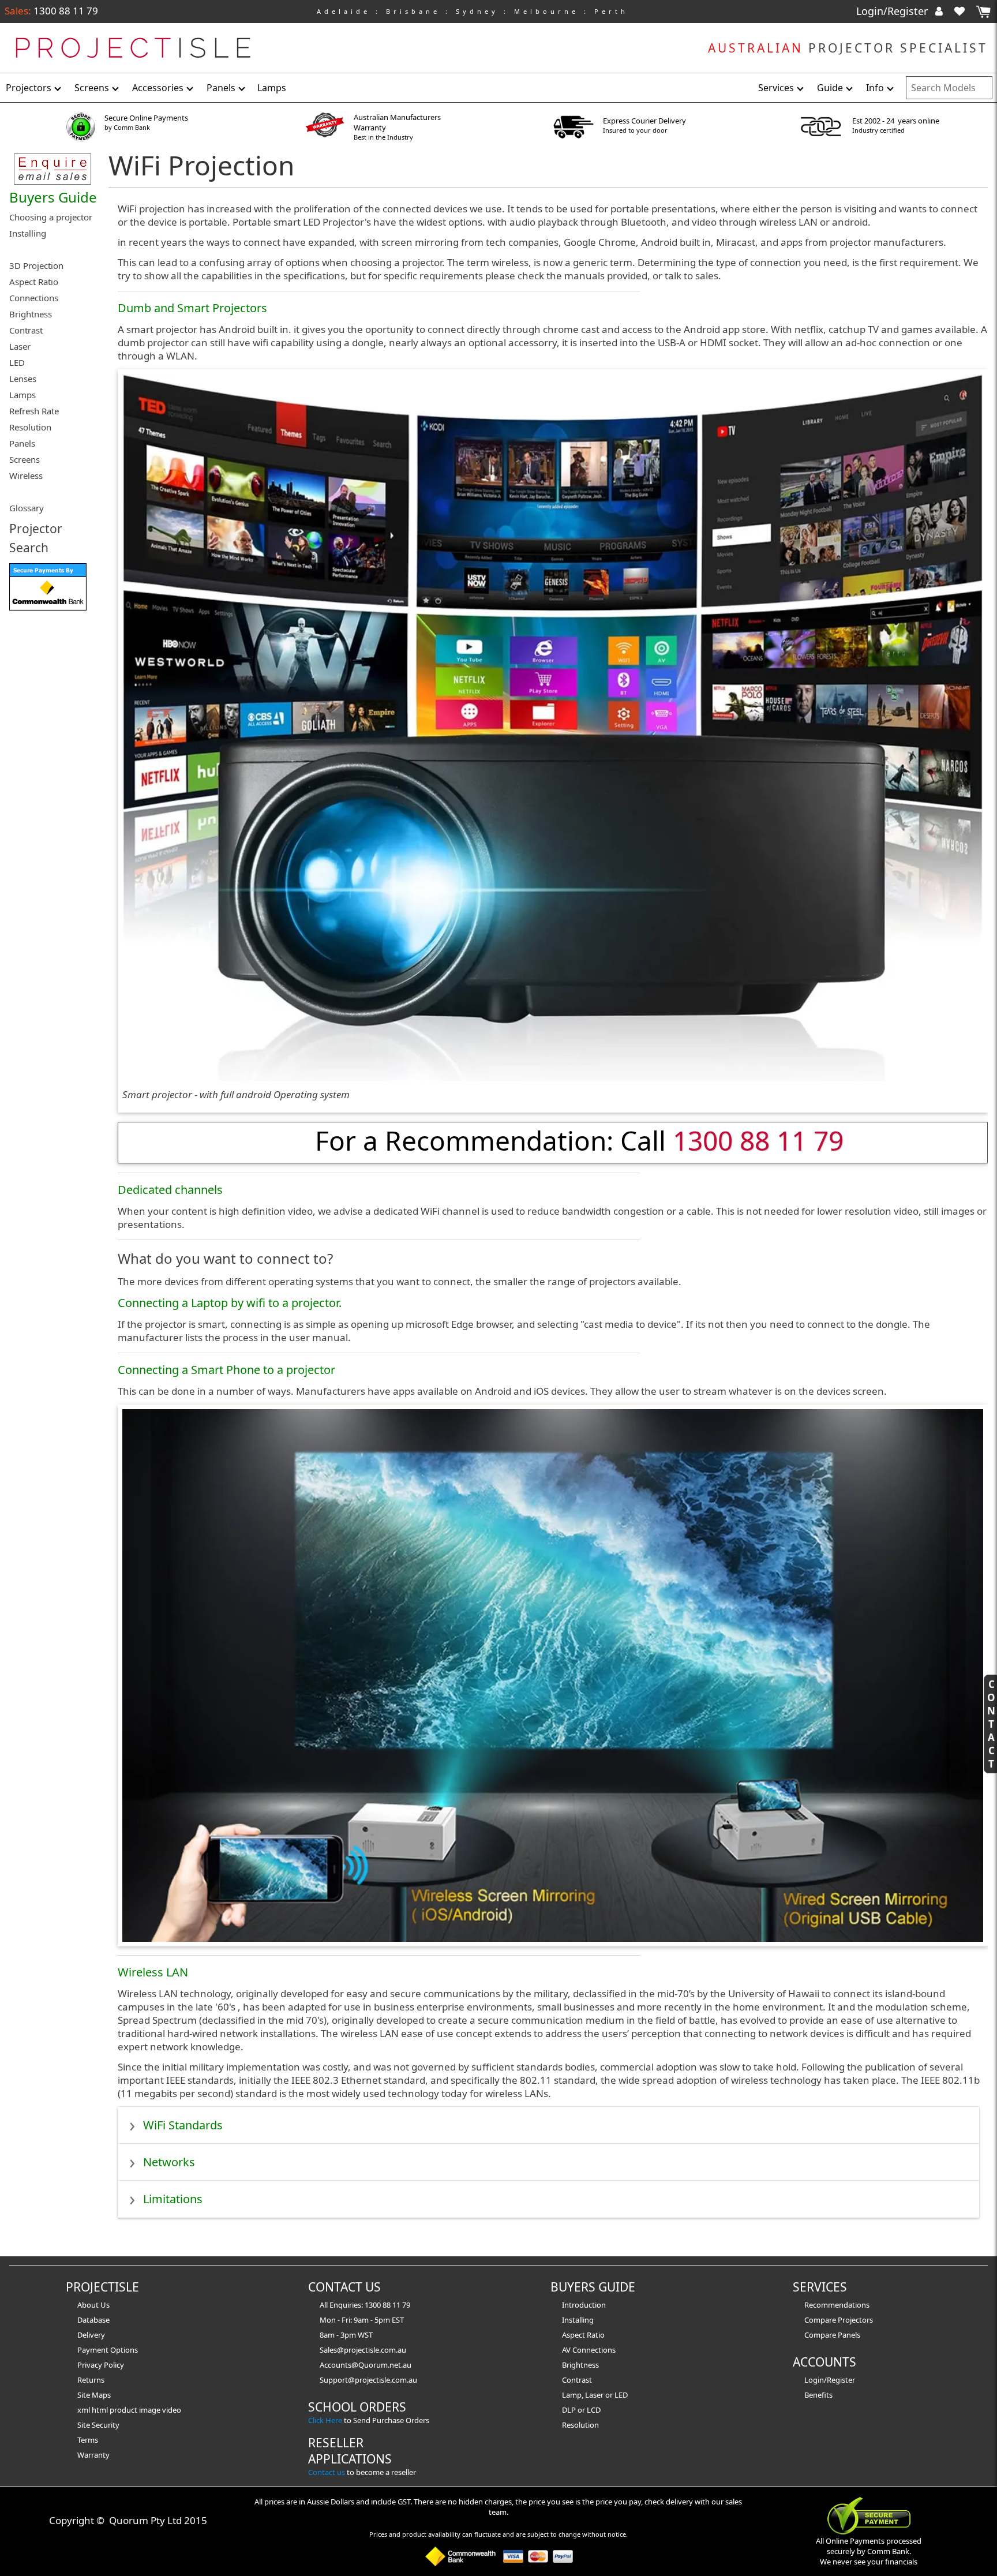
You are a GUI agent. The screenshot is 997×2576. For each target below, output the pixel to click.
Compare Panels (832, 2335)
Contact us (327, 2472)
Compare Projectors (839, 2320)
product (124, 2410)
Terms (88, 2440)
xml (85, 2410)
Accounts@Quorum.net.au (366, 2365)
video (172, 2410)
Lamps (272, 88)
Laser (594, 2395)
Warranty (93, 2455)
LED (621, 2395)
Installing (578, 2320)
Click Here (325, 2420)
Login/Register (893, 11)
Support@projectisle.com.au (368, 2380)
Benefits (818, 2395)
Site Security (98, 2425)
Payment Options (108, 2350)
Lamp (572, 2395)
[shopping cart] (983, 12)
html (101, 2410)
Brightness (580, 2365)
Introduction (584, 2305)
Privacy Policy (101, 2365)
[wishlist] (964, 11)
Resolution (580, 2425)
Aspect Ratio (583, 2335)
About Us (93, 2305)
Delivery (91, 2335)
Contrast (577, 2380)
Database (93, 2320)
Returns (91, 2380)
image (151, 2410)
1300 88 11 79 (65, 11)
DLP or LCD (581, 2410)
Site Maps (94, 2395)
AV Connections (589, 2350)
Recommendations (837, 2305)
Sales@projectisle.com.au (363, 2350)
